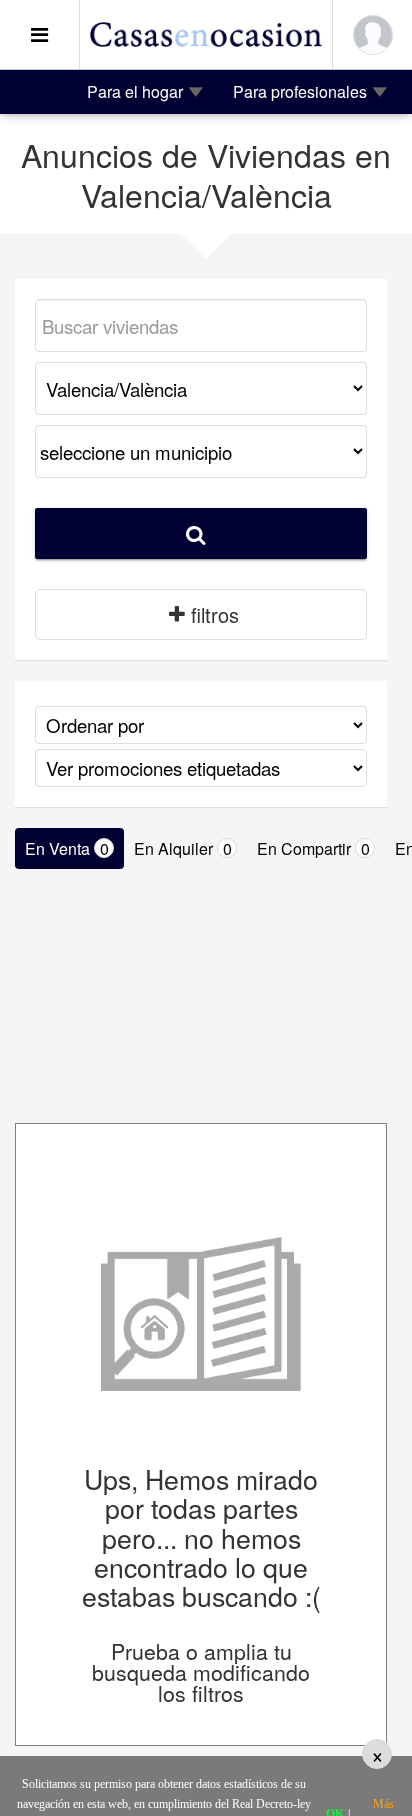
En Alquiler (183, 848)
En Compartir (313, 848)
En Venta (67, 848)
